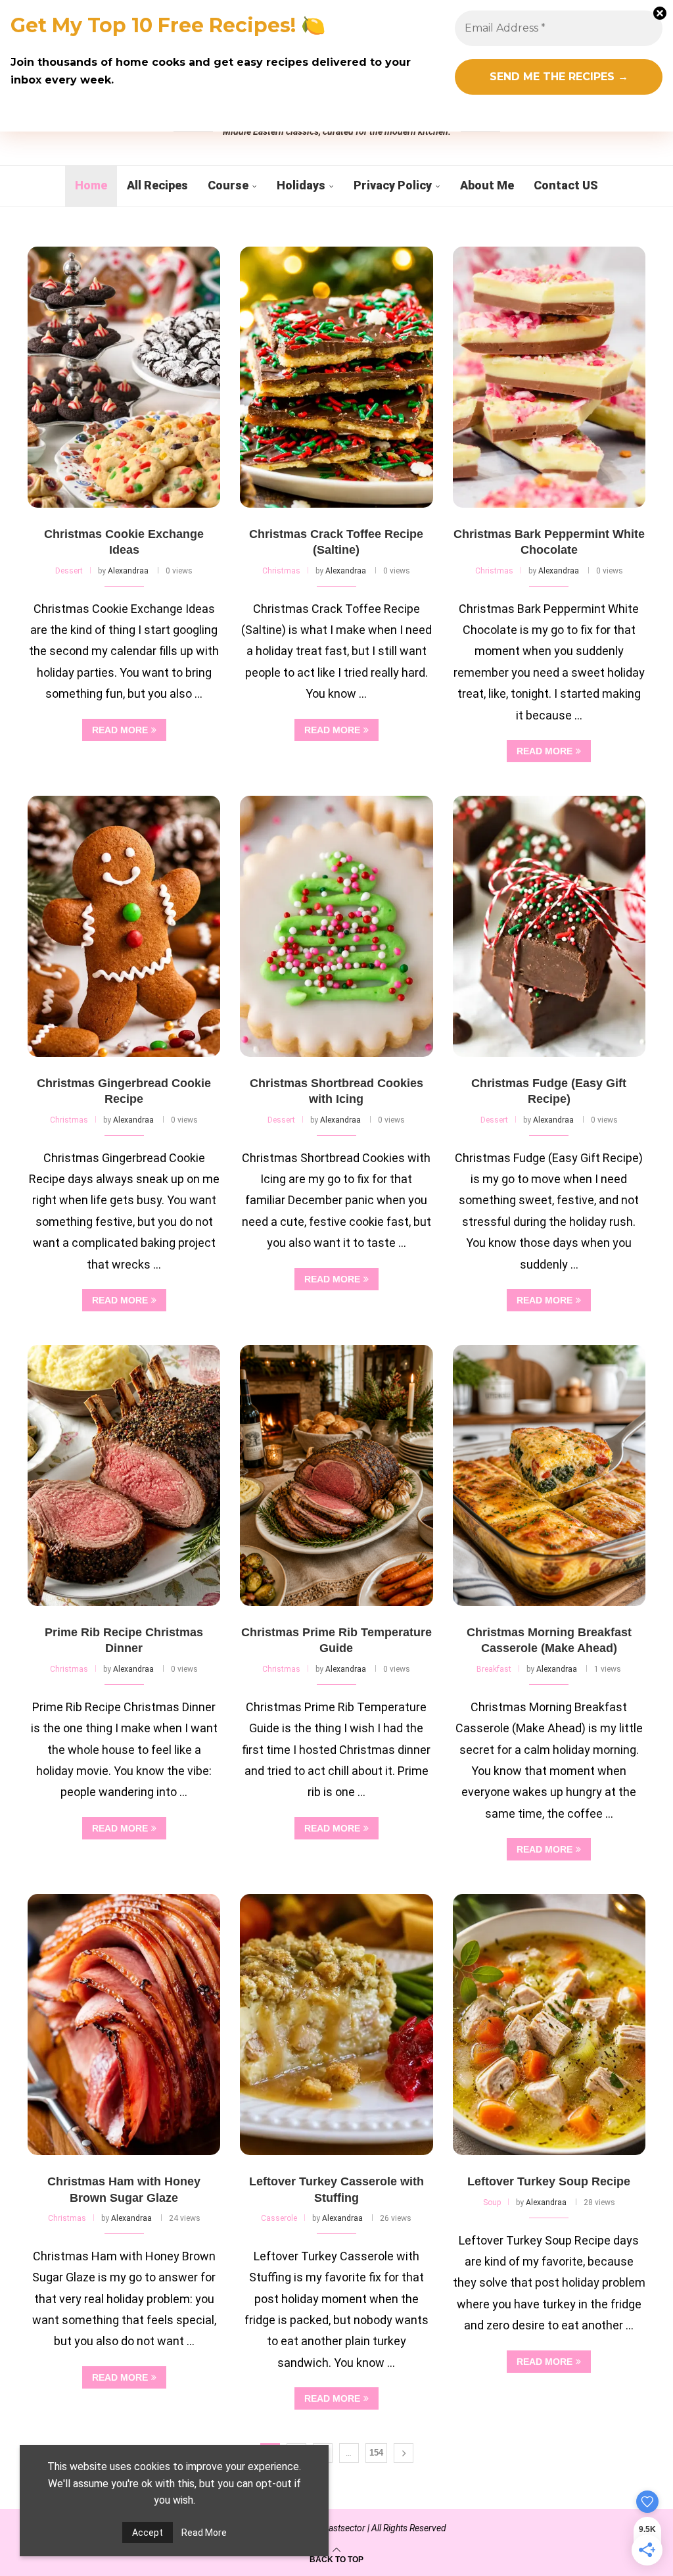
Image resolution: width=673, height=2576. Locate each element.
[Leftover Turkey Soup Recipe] (549, 2025)
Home (91, 185)
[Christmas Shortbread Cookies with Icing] (336, 926)
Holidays (301, 185)
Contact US (566, 185)
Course (228, 185)
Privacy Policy (393, 185)
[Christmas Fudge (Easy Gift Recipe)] (549, 926)
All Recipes (157, 185)
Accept (148, 2533)
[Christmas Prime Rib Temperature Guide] (336, 1475)
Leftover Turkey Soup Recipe (549, 2181)
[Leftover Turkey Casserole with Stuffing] (336, 2025)
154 (376, 2453)
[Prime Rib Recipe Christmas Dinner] (124, 1475)
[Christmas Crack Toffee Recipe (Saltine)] (336, 377)
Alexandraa (128, 571)
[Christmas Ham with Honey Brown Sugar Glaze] (124, 2025)
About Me (487, 185)
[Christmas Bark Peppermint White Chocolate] (549, 377)
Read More (204, 2533)
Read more (120, 730)
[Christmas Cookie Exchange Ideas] (124, 377)
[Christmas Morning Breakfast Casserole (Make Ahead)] (549, 1475)
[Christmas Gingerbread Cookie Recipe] (124, 926)
